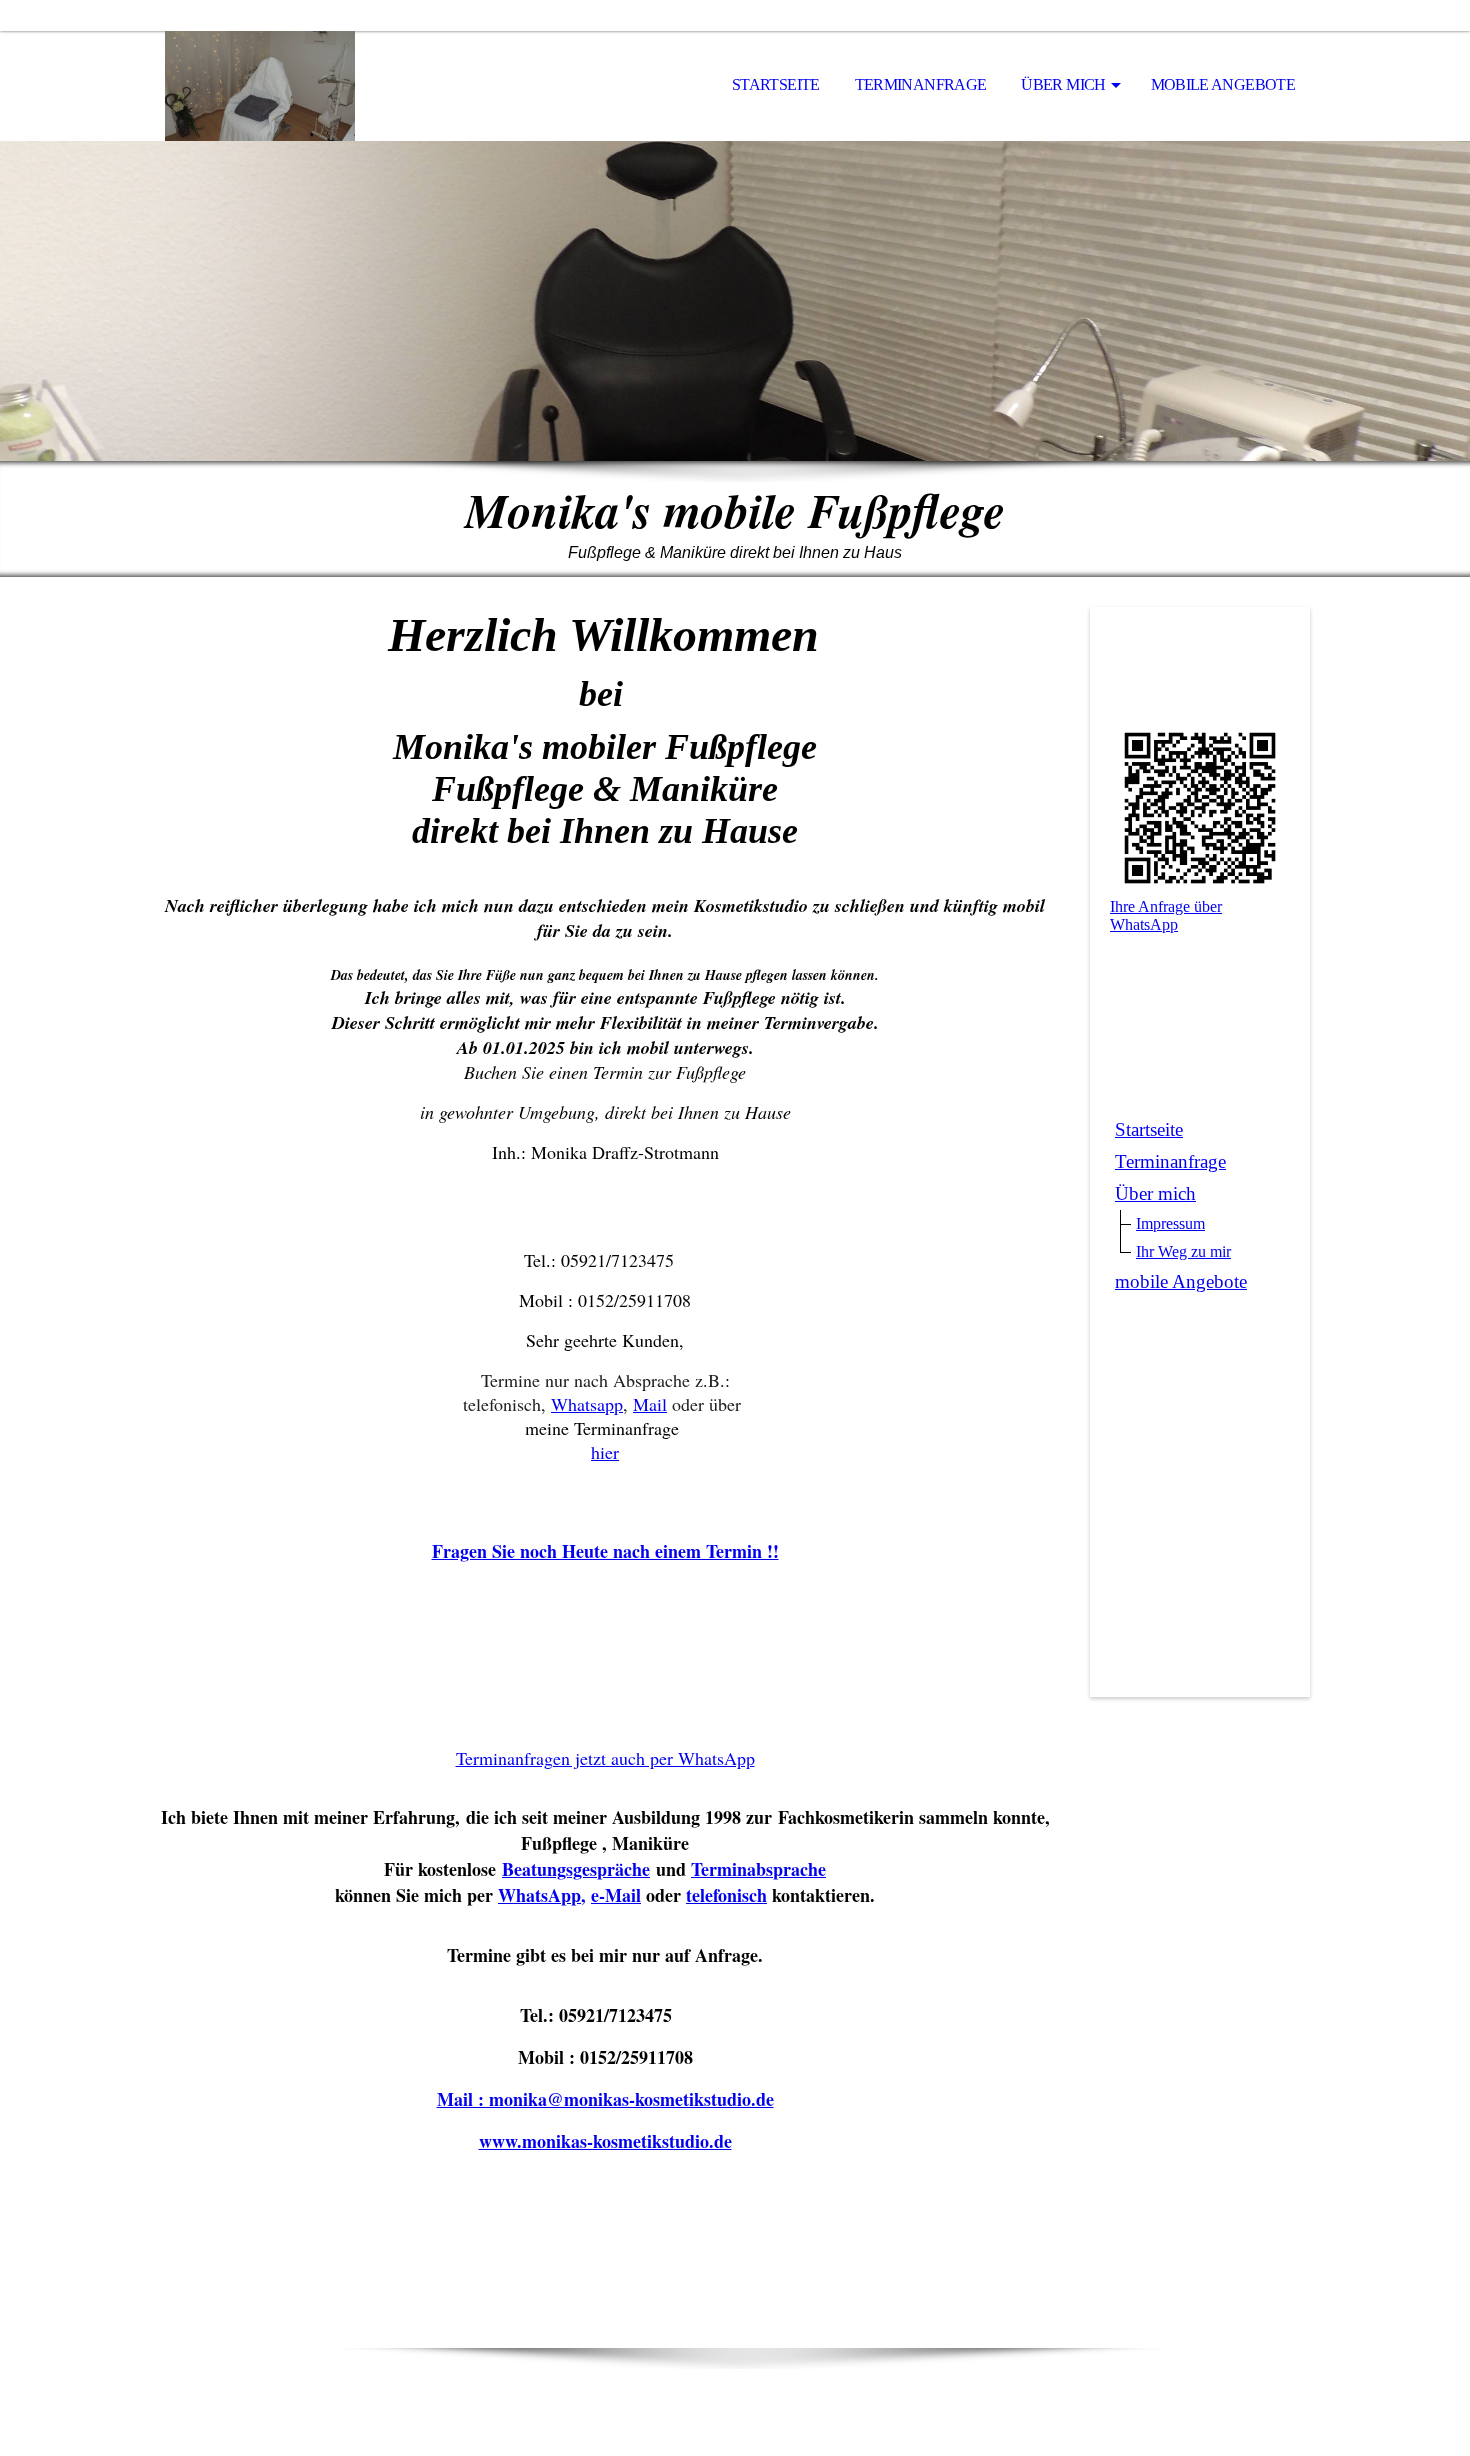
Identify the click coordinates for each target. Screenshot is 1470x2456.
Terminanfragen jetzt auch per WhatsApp (605, 1758)
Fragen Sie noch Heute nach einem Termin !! (605, 1551)
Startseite (776, 84)
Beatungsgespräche (576, 1869)
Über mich (1063, 84)
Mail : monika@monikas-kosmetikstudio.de (605, 2099)
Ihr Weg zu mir (1183, 1251)
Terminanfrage (921, 84)
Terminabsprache (758, 1869)
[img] (260, 86)
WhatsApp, (542, 1895)
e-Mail (616, 1895)
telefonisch (726, 1895)
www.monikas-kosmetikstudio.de (605, 2141)
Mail (650, 1404)
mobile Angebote (1223, 84)
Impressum (1170, 1223)
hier (605, 1452)
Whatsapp (587, 1404)
